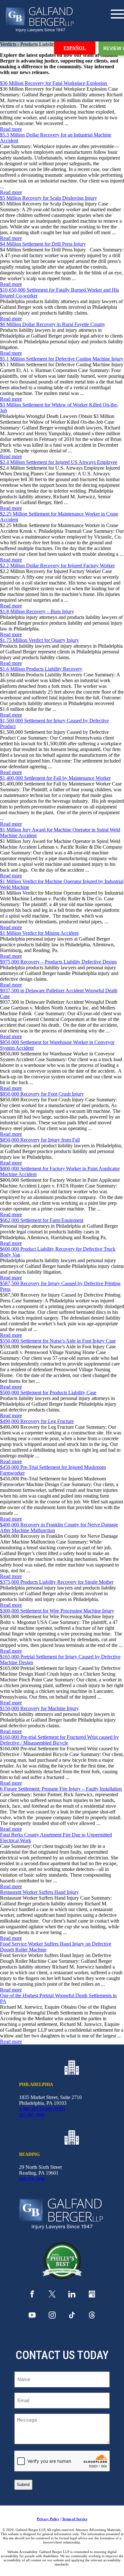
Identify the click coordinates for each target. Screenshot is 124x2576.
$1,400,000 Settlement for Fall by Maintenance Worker (55, 778)
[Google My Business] (92, 2296)
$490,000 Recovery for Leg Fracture (37, 1421)
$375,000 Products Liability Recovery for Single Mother (57, 1582)
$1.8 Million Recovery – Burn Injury (37, 611)
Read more (11, 129)
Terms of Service (75, 2519)
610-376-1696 (32, 2179)
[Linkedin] (72, 2296)
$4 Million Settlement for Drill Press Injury (43, 244)
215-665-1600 (32, 2115)
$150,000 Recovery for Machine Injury (39, 1708)
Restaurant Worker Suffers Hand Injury (39, 1892)
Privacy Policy (48, 2519)
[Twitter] (52, 2296)
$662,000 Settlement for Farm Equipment (42, 1220)
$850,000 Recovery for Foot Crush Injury (42, 1094)
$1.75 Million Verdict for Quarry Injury (39, 640)
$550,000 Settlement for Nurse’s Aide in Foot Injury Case (58, 1341)
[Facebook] (32, 2296)
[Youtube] (32, 2317)
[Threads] (92, 2317)
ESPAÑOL (75, 48)
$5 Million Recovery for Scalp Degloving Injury (48, 198)
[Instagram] (52, 2317)
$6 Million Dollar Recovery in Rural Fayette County (53, 324)
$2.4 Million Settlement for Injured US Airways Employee (59, 462)
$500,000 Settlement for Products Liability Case (48, 1392)
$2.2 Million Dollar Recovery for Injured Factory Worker (57, 566)
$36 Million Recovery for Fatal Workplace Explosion (54, 83)
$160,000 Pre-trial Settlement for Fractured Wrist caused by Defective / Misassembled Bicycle (59, 1740)
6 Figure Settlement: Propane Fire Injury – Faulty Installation (61, 1789)
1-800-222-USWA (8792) (42, 2109)
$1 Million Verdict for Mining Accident (39, 933)
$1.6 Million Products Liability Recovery (41, 669)
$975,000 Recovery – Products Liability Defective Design (58, 962)
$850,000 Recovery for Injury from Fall (40, 1140)
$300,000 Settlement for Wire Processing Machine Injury (57, 1611)
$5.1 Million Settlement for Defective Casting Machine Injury (62, 359)
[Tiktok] (72, 2317)
